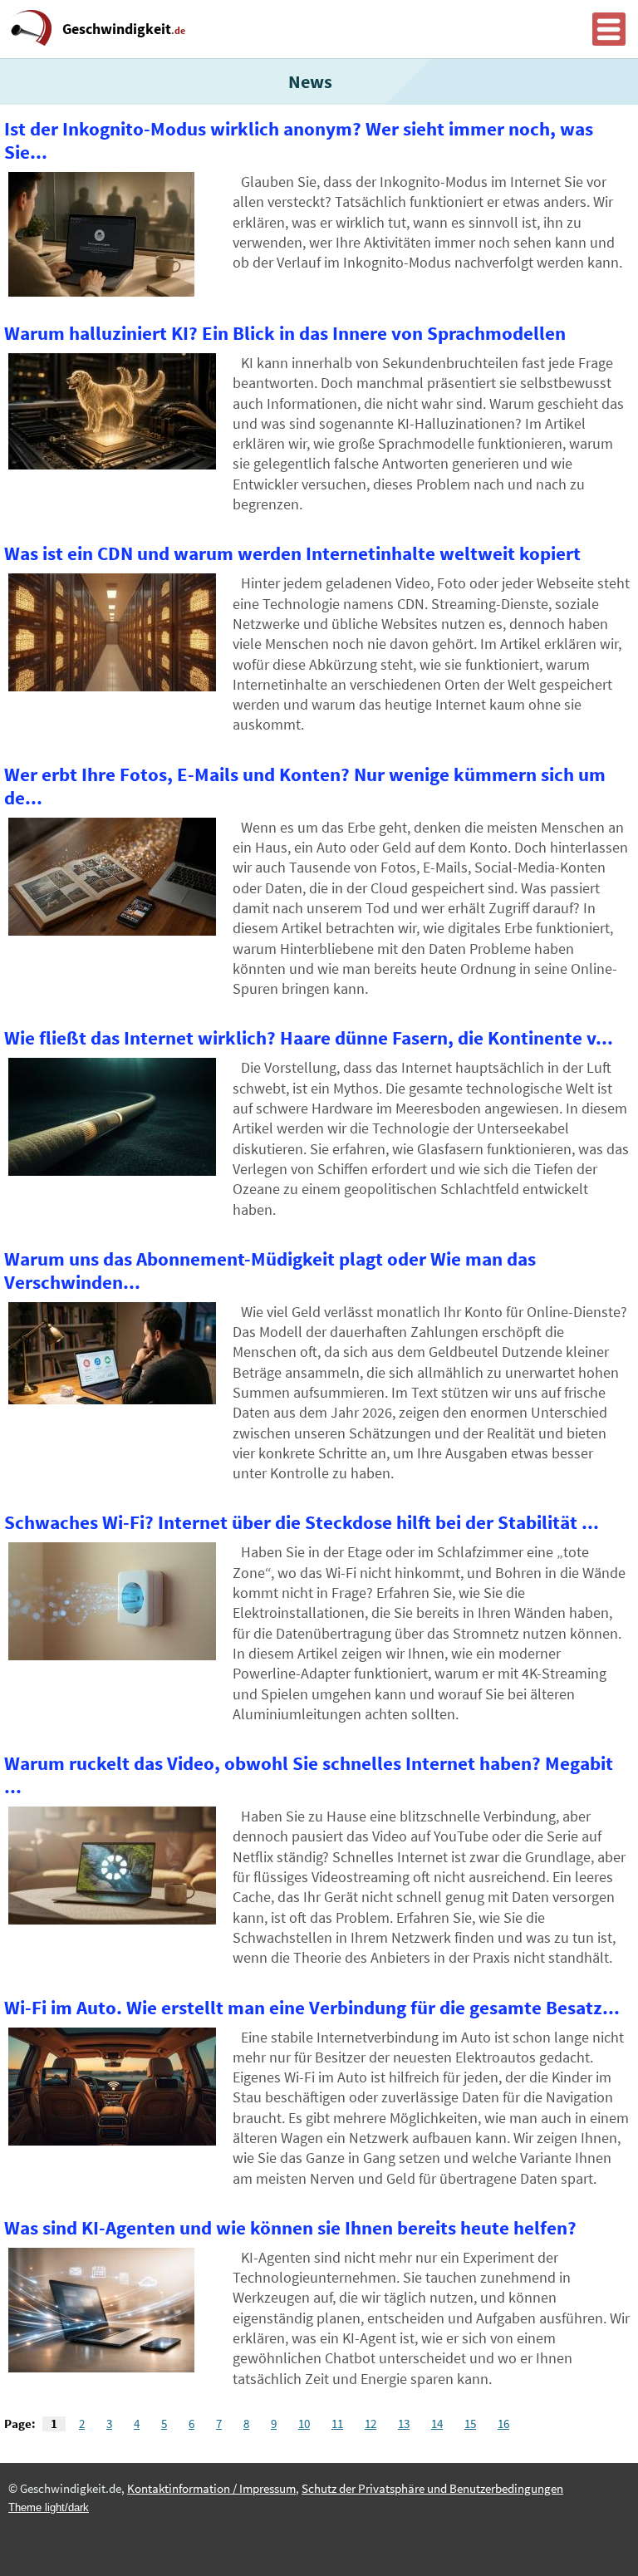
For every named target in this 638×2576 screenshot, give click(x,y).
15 (470, 2424)
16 (503, 2424)
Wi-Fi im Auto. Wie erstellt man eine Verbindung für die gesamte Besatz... (312, 2008)
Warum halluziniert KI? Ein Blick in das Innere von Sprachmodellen (285, 333)
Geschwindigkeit (124, 29)
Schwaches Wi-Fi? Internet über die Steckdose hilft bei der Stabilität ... (302, 1522)
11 (337, 2424)
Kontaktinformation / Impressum (211, 2489)
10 (304, 2424)
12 (371, 2424)
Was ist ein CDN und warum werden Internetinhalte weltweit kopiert (292, 553)
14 (437, 2424)
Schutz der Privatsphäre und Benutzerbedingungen (432, 2489)
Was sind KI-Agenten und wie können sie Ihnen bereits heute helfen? (290, 2228)
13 (404, 2424)
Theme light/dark (49, 2507)
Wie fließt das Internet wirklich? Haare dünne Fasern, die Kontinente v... (309, 1038)
